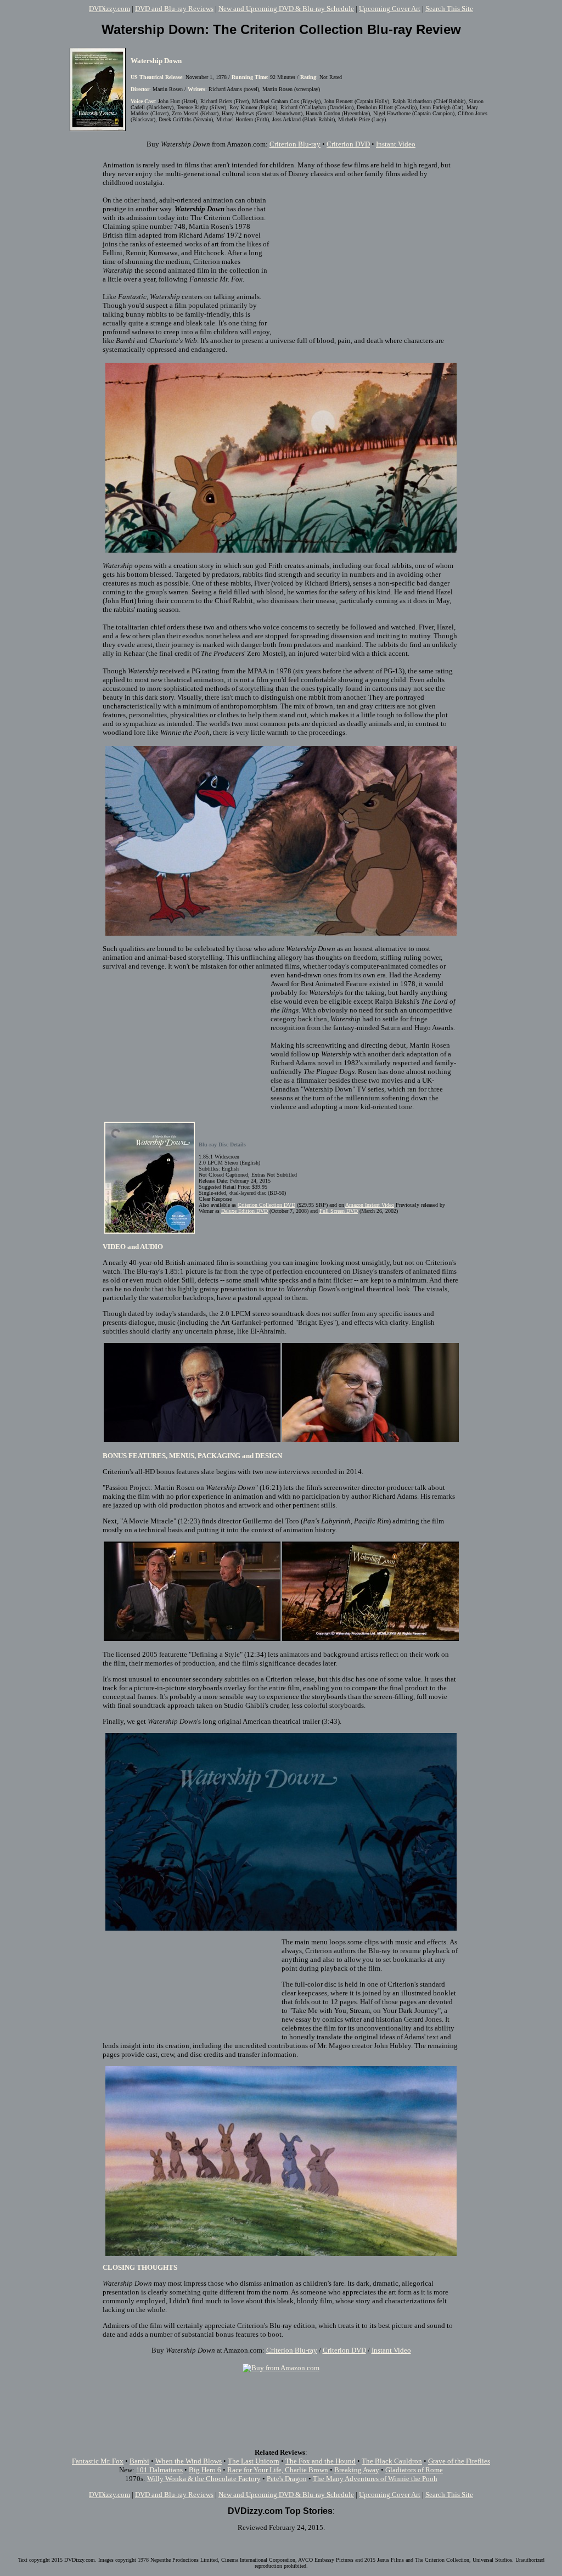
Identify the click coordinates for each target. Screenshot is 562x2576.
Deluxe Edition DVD (245, 1211)
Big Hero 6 (205, 2470)
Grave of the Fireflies (459, 2461)
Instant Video (396, 144)
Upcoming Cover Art (390, 9)
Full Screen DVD (339, 1211)
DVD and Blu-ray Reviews (174, 9)
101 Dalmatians (159, 2470)
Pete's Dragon (287, 2479)
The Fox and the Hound (321, 2461)
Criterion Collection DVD (266, 1205)
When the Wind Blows (189, 2461)
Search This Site (449, 9)
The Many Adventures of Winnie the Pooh (375, 2479)
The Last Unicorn (254, 2461)
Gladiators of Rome (414, 2470)
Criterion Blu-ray (295, 144)
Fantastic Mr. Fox (98, 2461)
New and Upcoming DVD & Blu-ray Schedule (286, 9)
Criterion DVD (348, 144)
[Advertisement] (366, 257)
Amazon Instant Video (370, 1205)
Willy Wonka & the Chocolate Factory (204, 2479)
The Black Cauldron (392, 2461)
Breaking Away (357, 2470)
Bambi (139, 2461)
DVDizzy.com (109, 9)
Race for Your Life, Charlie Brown (278, 2470)
